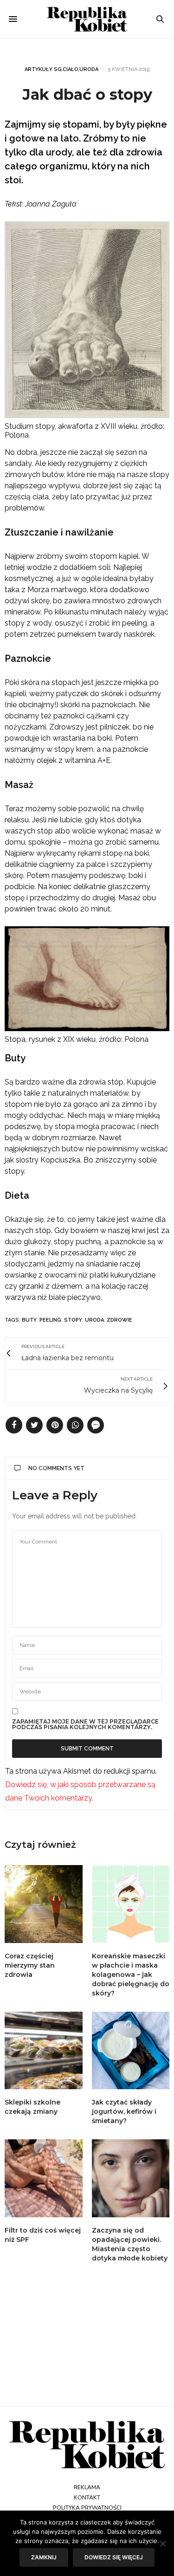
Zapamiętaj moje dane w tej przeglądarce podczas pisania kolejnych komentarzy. (85, 1724)
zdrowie (119, 1320)
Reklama (87, 2487)
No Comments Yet (56, 1468)
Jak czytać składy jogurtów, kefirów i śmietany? (124, 2111)
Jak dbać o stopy (87, 94)
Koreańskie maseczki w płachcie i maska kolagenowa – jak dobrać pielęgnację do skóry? (131, 1975)
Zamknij (44, 2557)
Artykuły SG (43, 69)
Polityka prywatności (87, 2508)
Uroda (89, 69)
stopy (73, 1320)
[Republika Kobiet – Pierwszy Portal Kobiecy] (87, 19)
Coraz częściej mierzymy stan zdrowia (30, 1965)
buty (29, 1320)
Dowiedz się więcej (114, 2557)
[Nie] (162, 2544)
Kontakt (87, 2498)
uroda (94, 1320)
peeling (50, 1320)
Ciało (71, 69)
